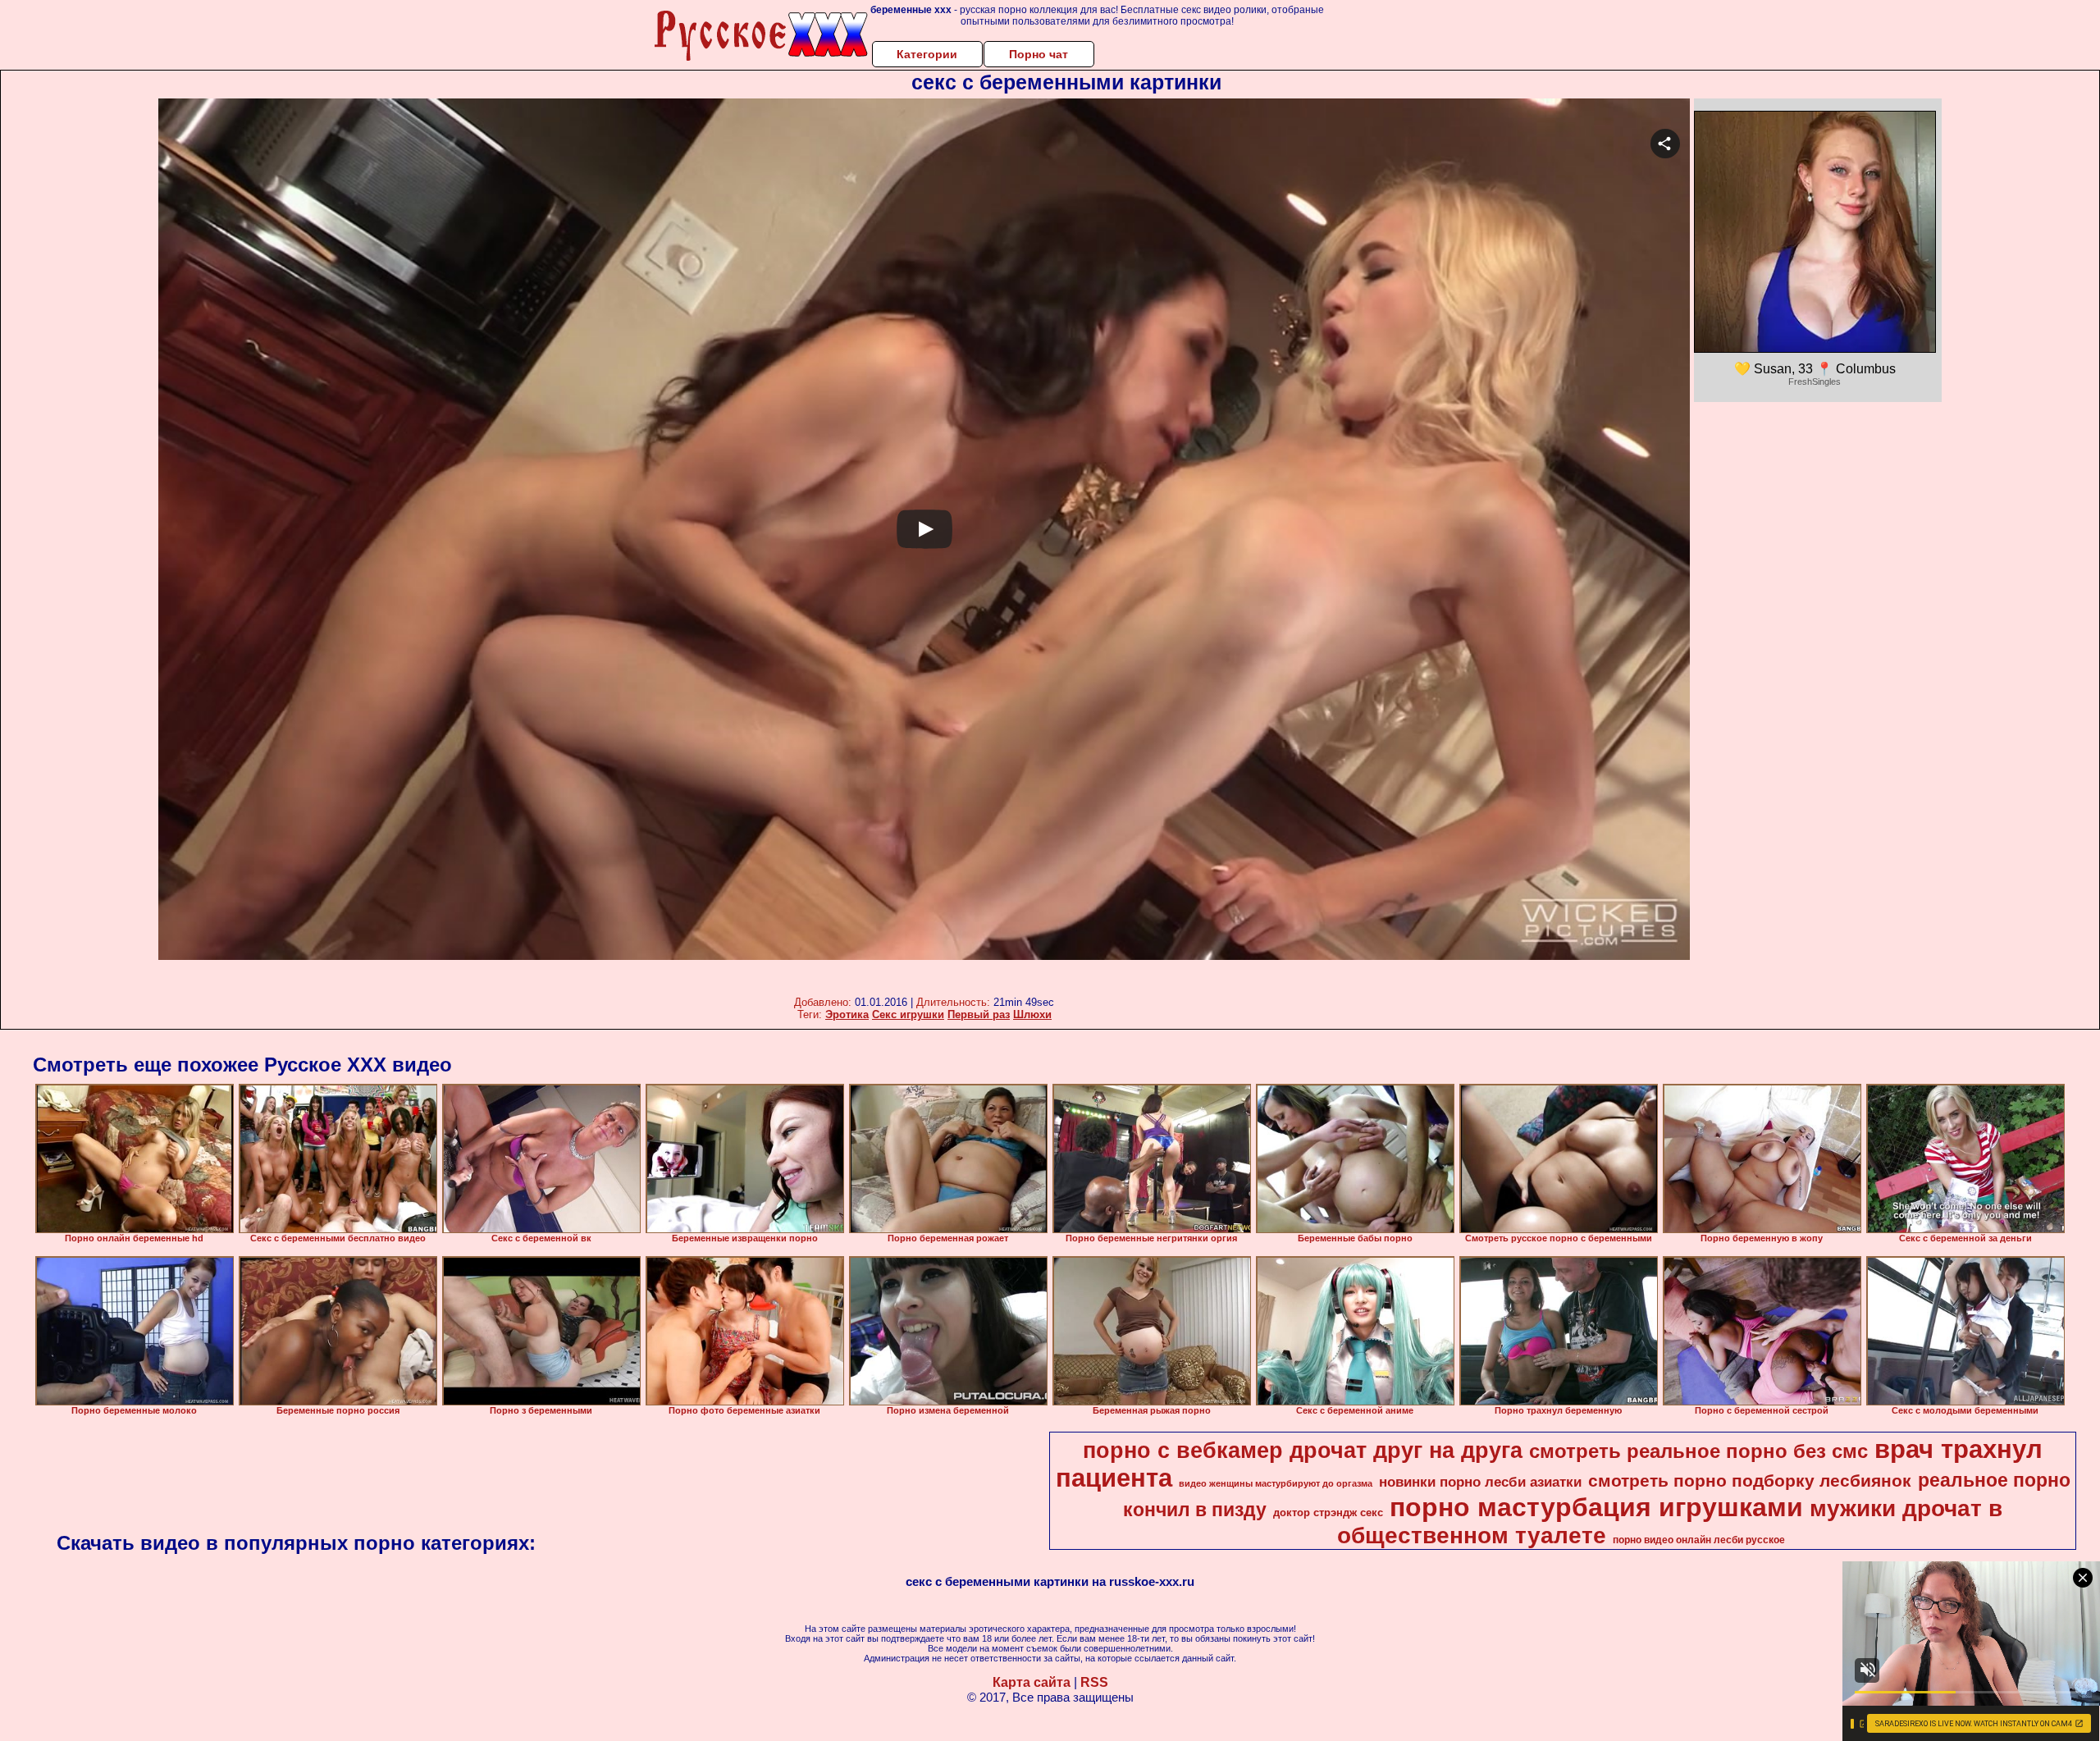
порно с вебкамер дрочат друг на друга (1303, 1451)
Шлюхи (1032, 1014)
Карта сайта (1032, 1682)
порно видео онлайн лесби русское (1699, 1540)
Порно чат (1039, 54)
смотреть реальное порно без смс (1698, 1451)
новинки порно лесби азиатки (1480, 1482)
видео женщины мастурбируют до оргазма (1276, 1483)
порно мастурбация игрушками (1596, 1507)
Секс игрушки (908, 1014)
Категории (927, 54)
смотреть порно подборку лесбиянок (1750, 1481)
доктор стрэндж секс (1328, 1513)
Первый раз (979, 1014)
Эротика (847, 1014)
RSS (1094, 1682)
